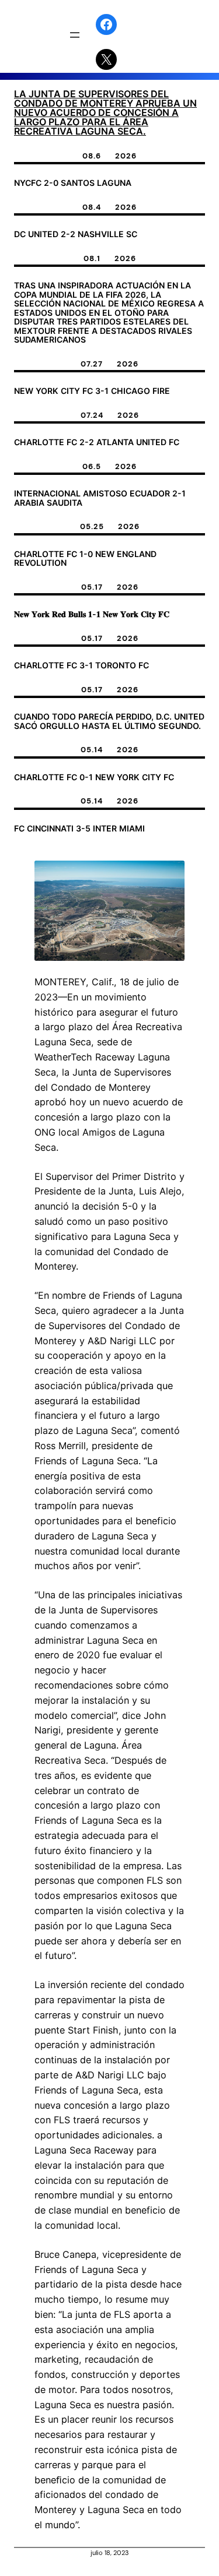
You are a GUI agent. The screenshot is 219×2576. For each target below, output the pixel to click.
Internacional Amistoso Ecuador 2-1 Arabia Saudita (100, 498)
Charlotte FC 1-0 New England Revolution (85, 558)
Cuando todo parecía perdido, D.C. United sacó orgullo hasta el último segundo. (109, 721)
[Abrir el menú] (75, 35)
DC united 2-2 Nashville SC (76, 234)
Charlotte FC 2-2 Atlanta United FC (97, 442)
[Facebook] (106, 24)
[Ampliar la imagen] (169, 876)
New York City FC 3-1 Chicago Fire (92, 391)
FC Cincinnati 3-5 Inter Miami (79, 829)
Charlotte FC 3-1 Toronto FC (81, 665)
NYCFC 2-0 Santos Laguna (73, 183)
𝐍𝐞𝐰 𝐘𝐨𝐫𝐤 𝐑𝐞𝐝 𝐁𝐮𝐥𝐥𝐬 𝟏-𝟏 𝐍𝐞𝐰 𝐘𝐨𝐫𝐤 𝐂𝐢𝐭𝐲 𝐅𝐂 (92, 614)
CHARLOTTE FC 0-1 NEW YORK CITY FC (94, 777)
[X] (106, 59)
